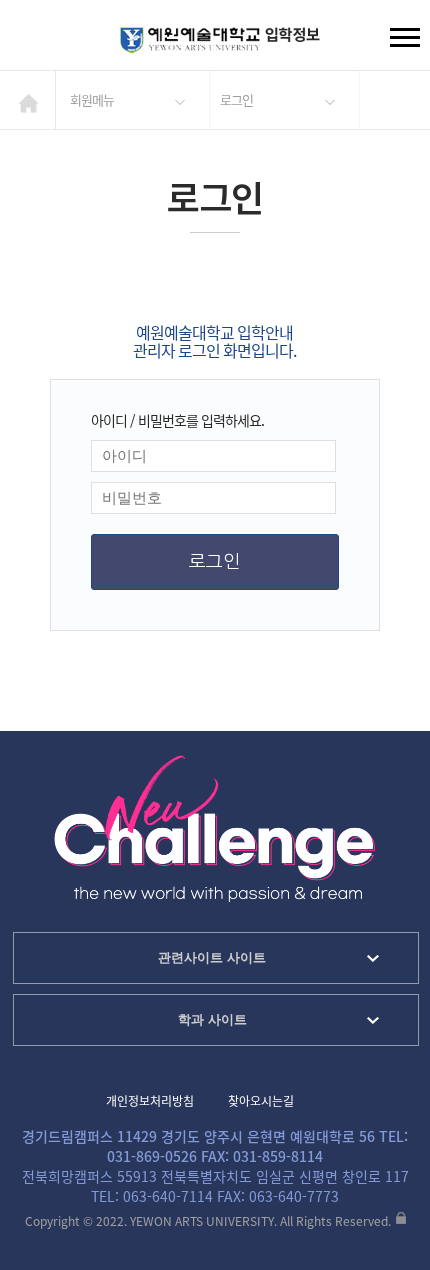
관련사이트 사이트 (212, 957)
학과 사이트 (212, 1019)
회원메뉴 (92, 99)
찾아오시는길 (261, 1101)
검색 (31, 40)
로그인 (236, 99)
